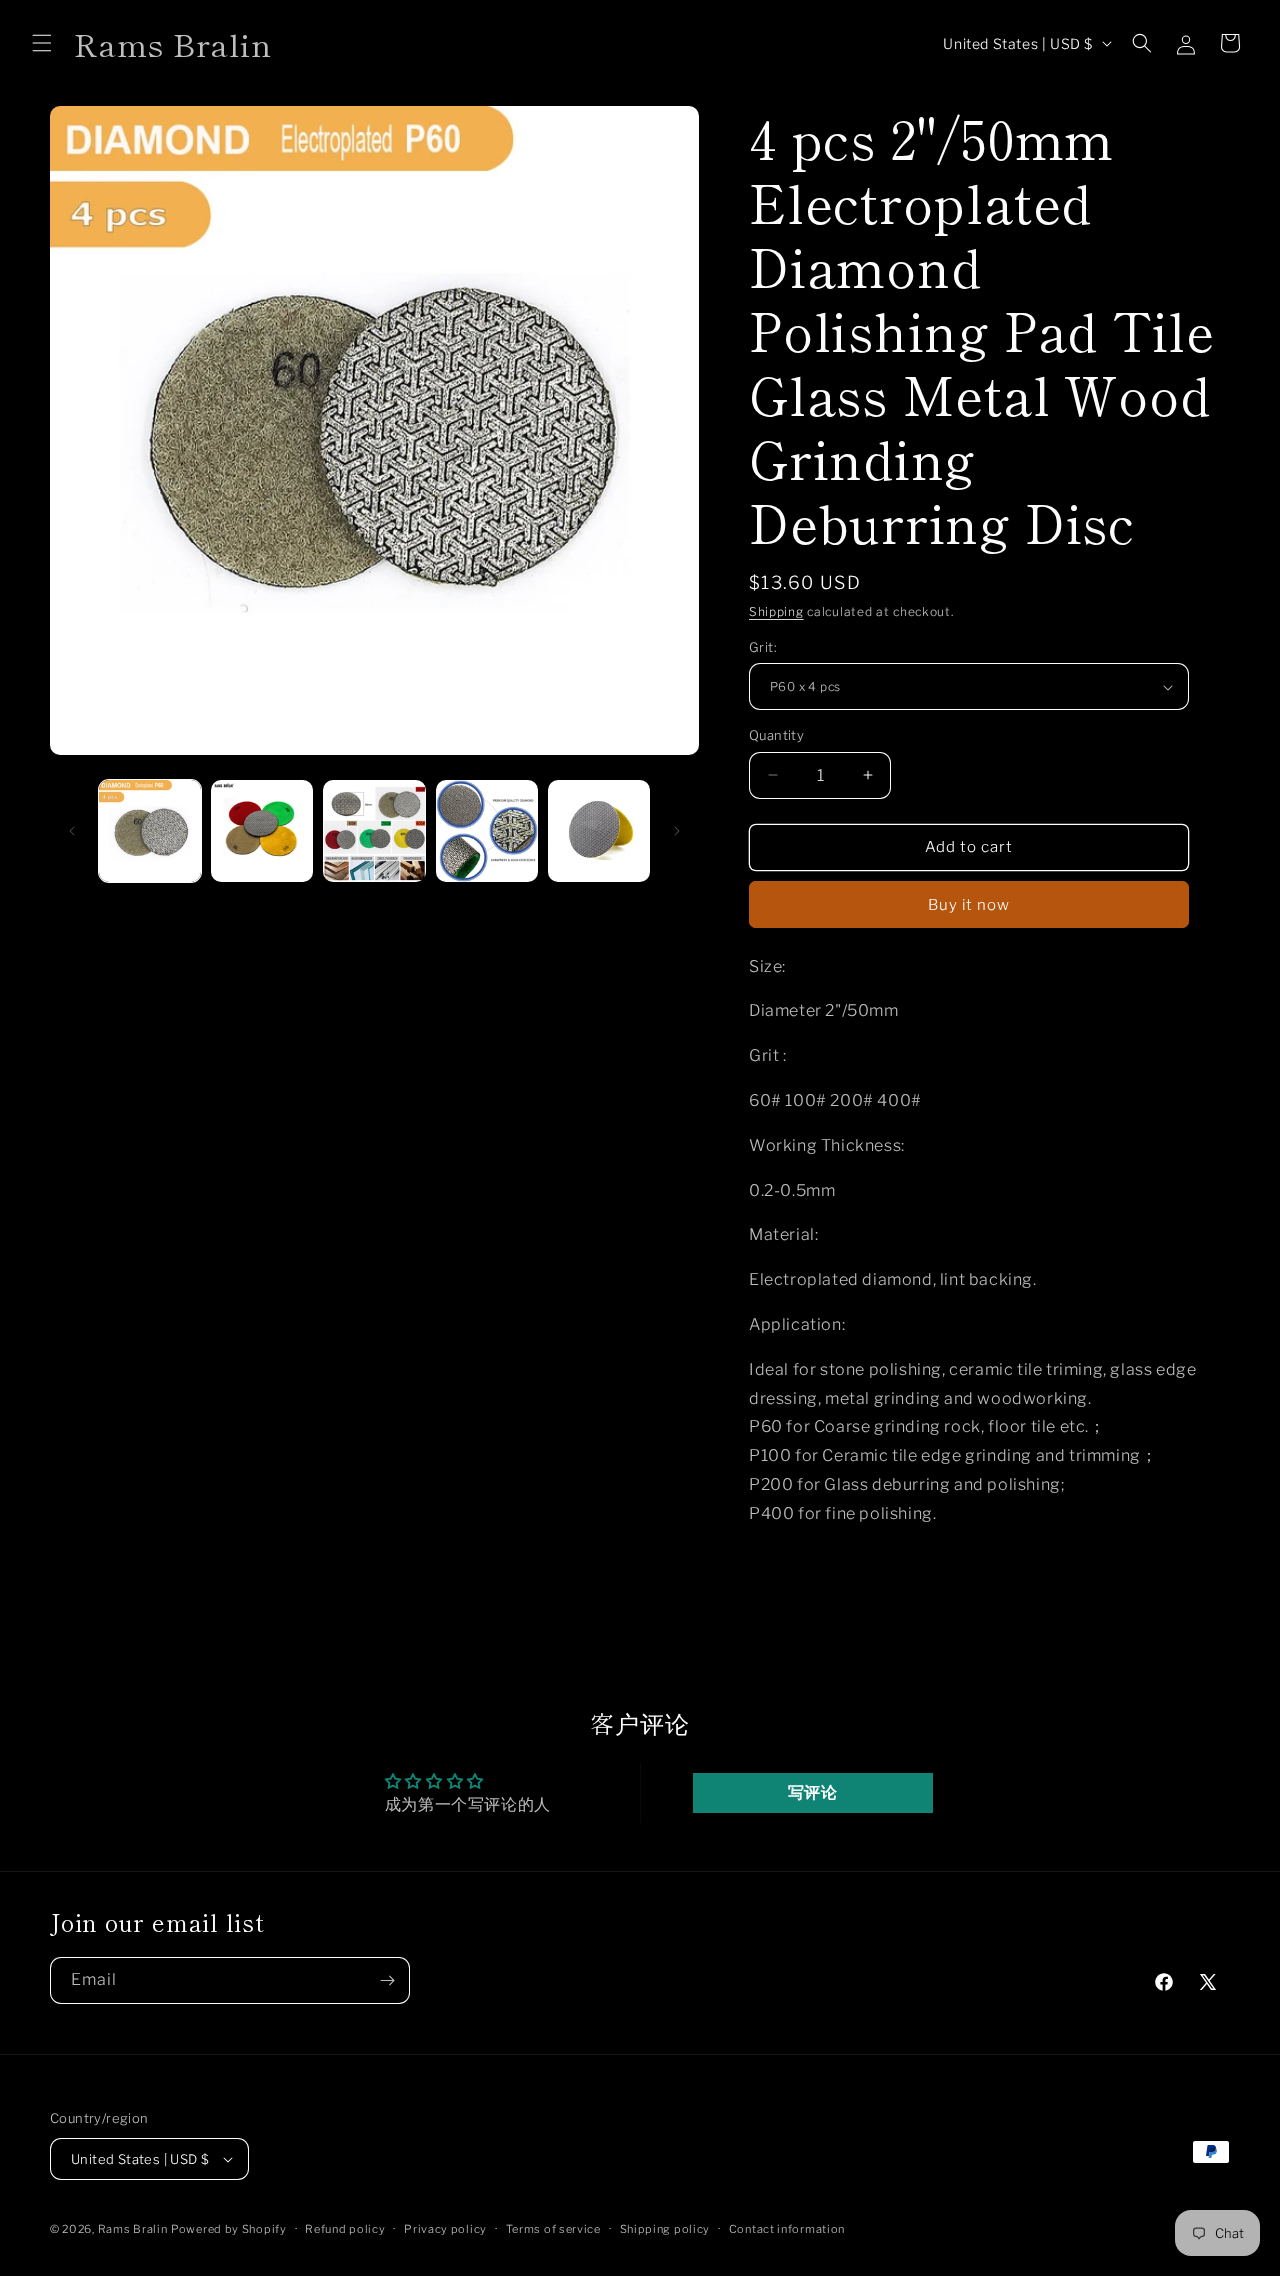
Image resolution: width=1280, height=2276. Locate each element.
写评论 (813, 1792)
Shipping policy (665, 2229)
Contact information (787, 2229)
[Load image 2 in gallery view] (262, 831)
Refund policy (345, 2229)
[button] (42, 43)
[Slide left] (72, 831)
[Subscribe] (387, 1980)
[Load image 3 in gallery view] (374, 831)
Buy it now (969, 905)
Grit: (763, 647)
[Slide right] (677, 831)
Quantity (776, 735)
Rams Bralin (133, 2229)
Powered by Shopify (229, 2229)
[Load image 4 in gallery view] (487, 831)
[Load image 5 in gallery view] (599, 831)
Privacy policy (445, 2229)
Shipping (776, 611)
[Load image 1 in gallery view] (150, 831)
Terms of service (553, 2229)
